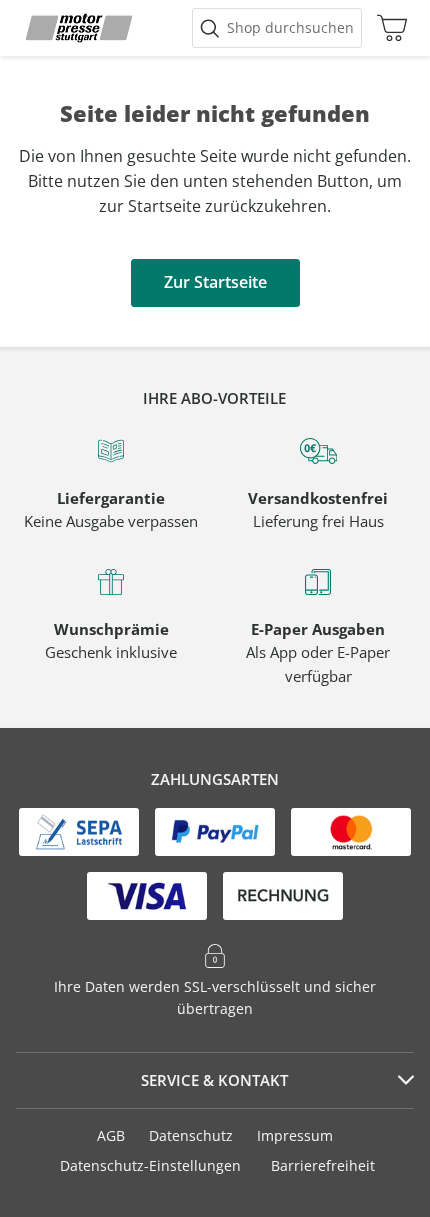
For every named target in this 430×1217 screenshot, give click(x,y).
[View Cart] (387, 28)
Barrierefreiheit (323, 1165)
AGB (111, 1135)
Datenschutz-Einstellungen (150, 1166)
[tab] (215, 1081)
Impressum (295, 1135)
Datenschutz (191, 1135)
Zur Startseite (215, 282)
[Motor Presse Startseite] (79, 28)
